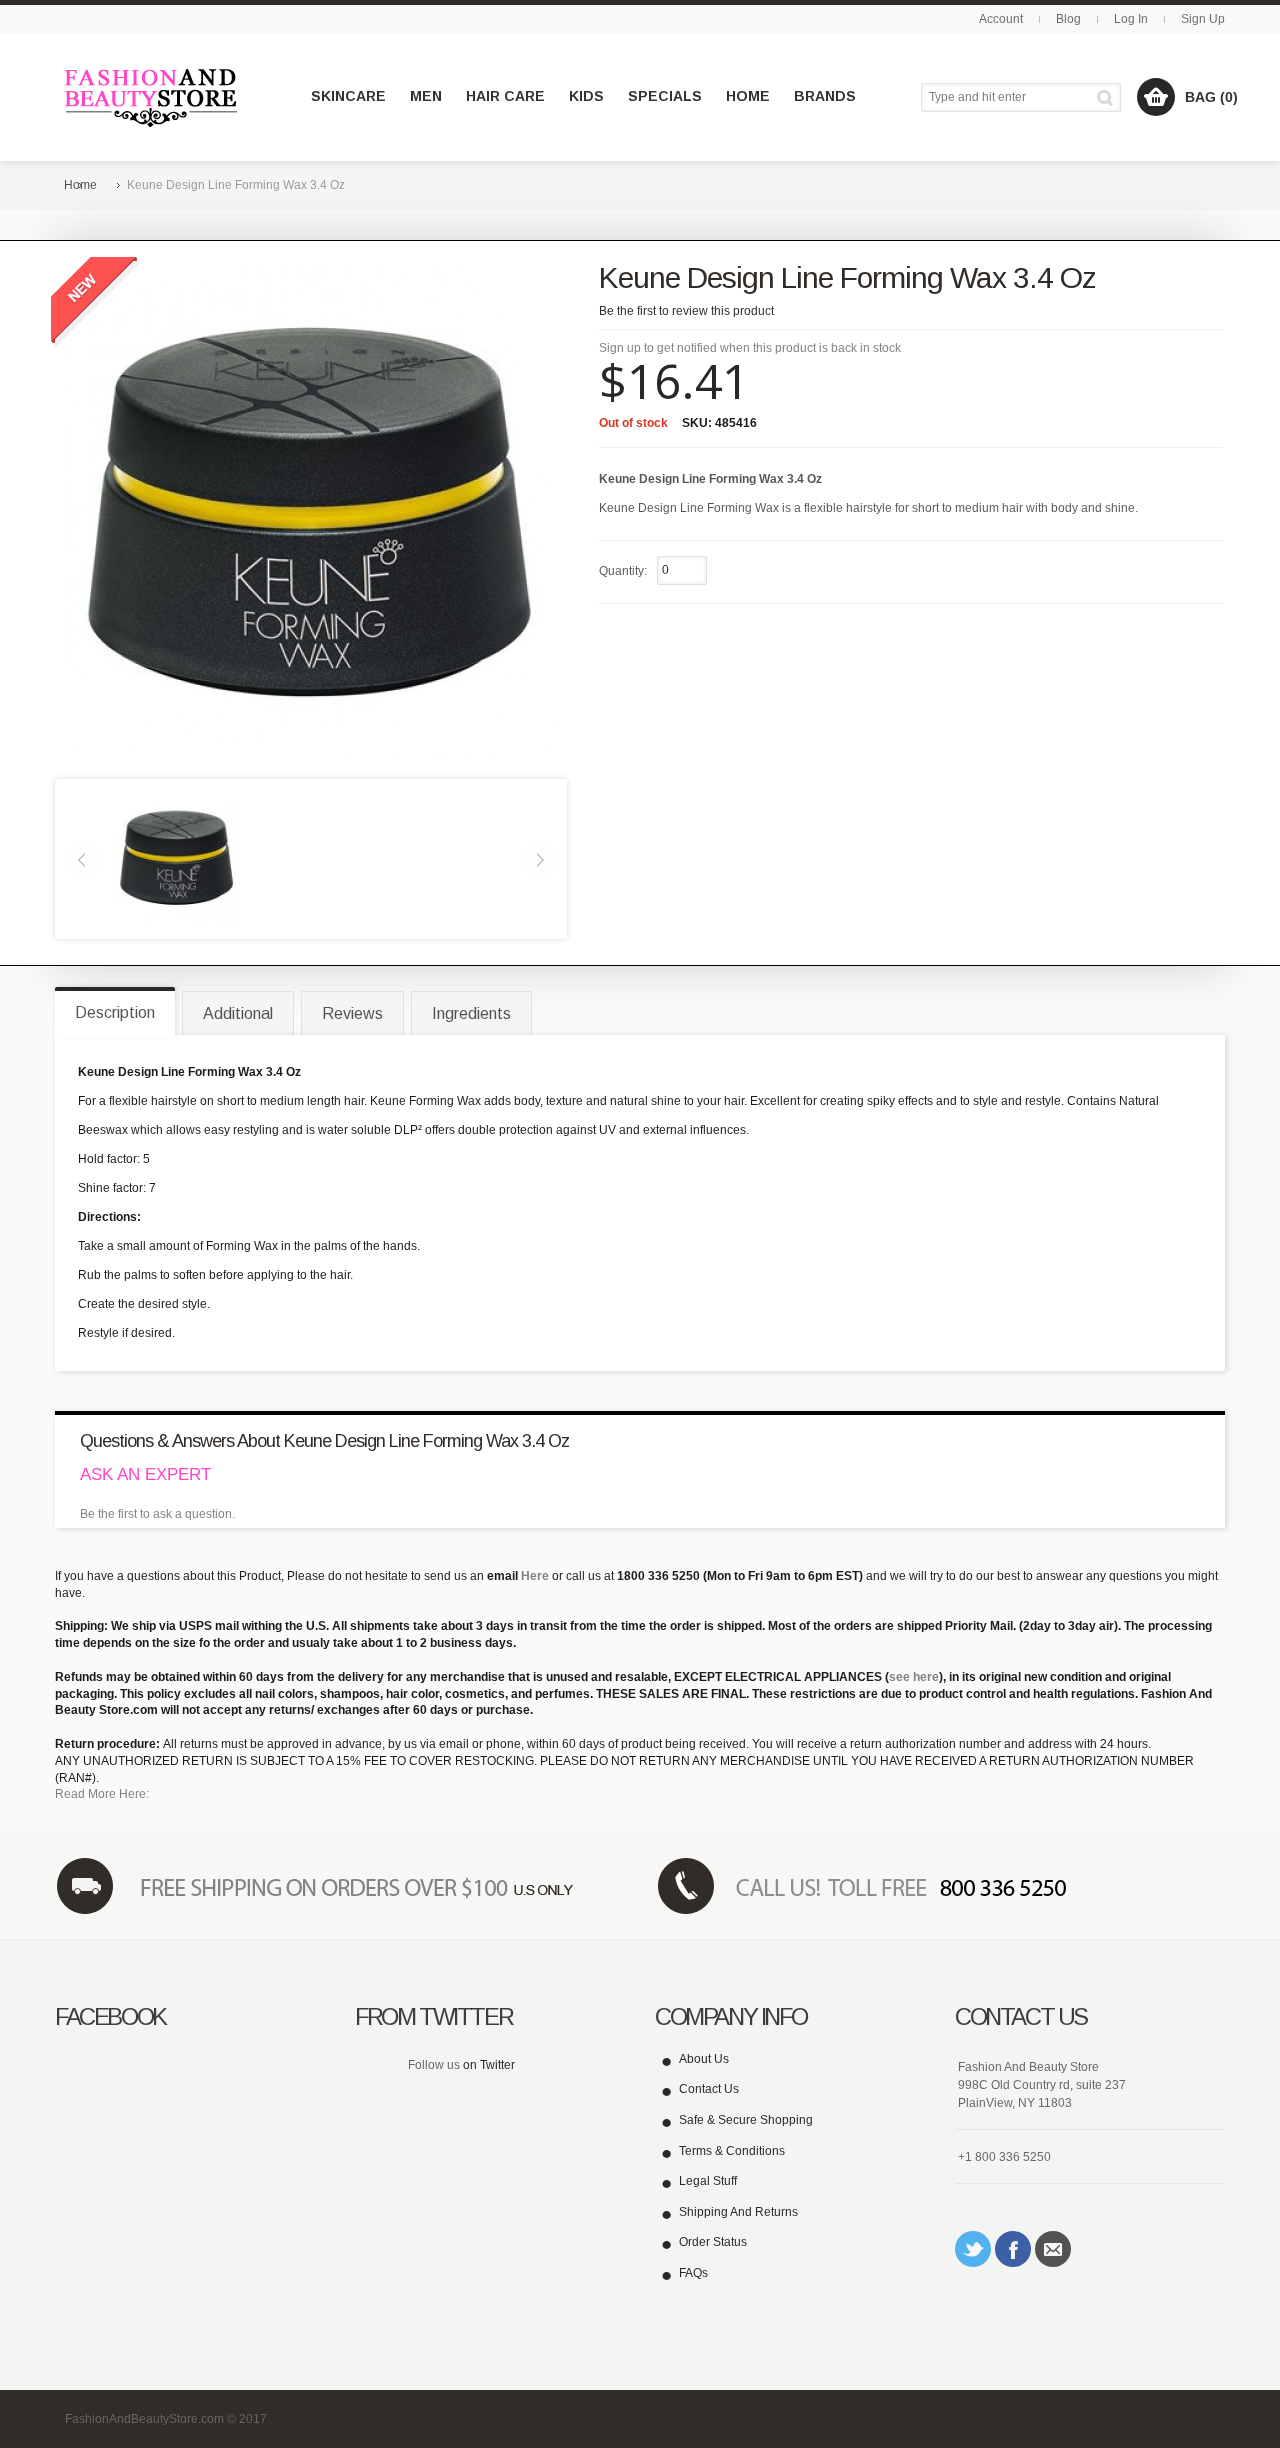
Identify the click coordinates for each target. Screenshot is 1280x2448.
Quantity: (623, 571)
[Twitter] (973, 2249)
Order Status (713, 2242)
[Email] (1053, 2249)
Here (535, 1576)
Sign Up (1203, 19)
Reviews (352, 1013)
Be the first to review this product (686, 311)
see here (914, 1677)
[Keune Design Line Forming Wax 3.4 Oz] (177, 858)
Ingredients (471, 1013)
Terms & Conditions (732, 2151)
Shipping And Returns (738, 2212)
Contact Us (709, 2089)
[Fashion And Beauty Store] (152, 97)
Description (115, 1012)
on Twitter (489, 2065)
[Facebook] (1013, 2249)
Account (1001, 19)
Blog (1068, 19)
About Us (704, 2059)
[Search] (1108, 97)
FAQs (693, 2273)
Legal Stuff (708, 2181)
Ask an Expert (145, 1474)
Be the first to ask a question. (157, 1514)
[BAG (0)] (1156, 97)
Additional (238, 1013)
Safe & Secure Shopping (746, 2120)
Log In (1131, 19)
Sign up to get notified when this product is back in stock (750, 348)
